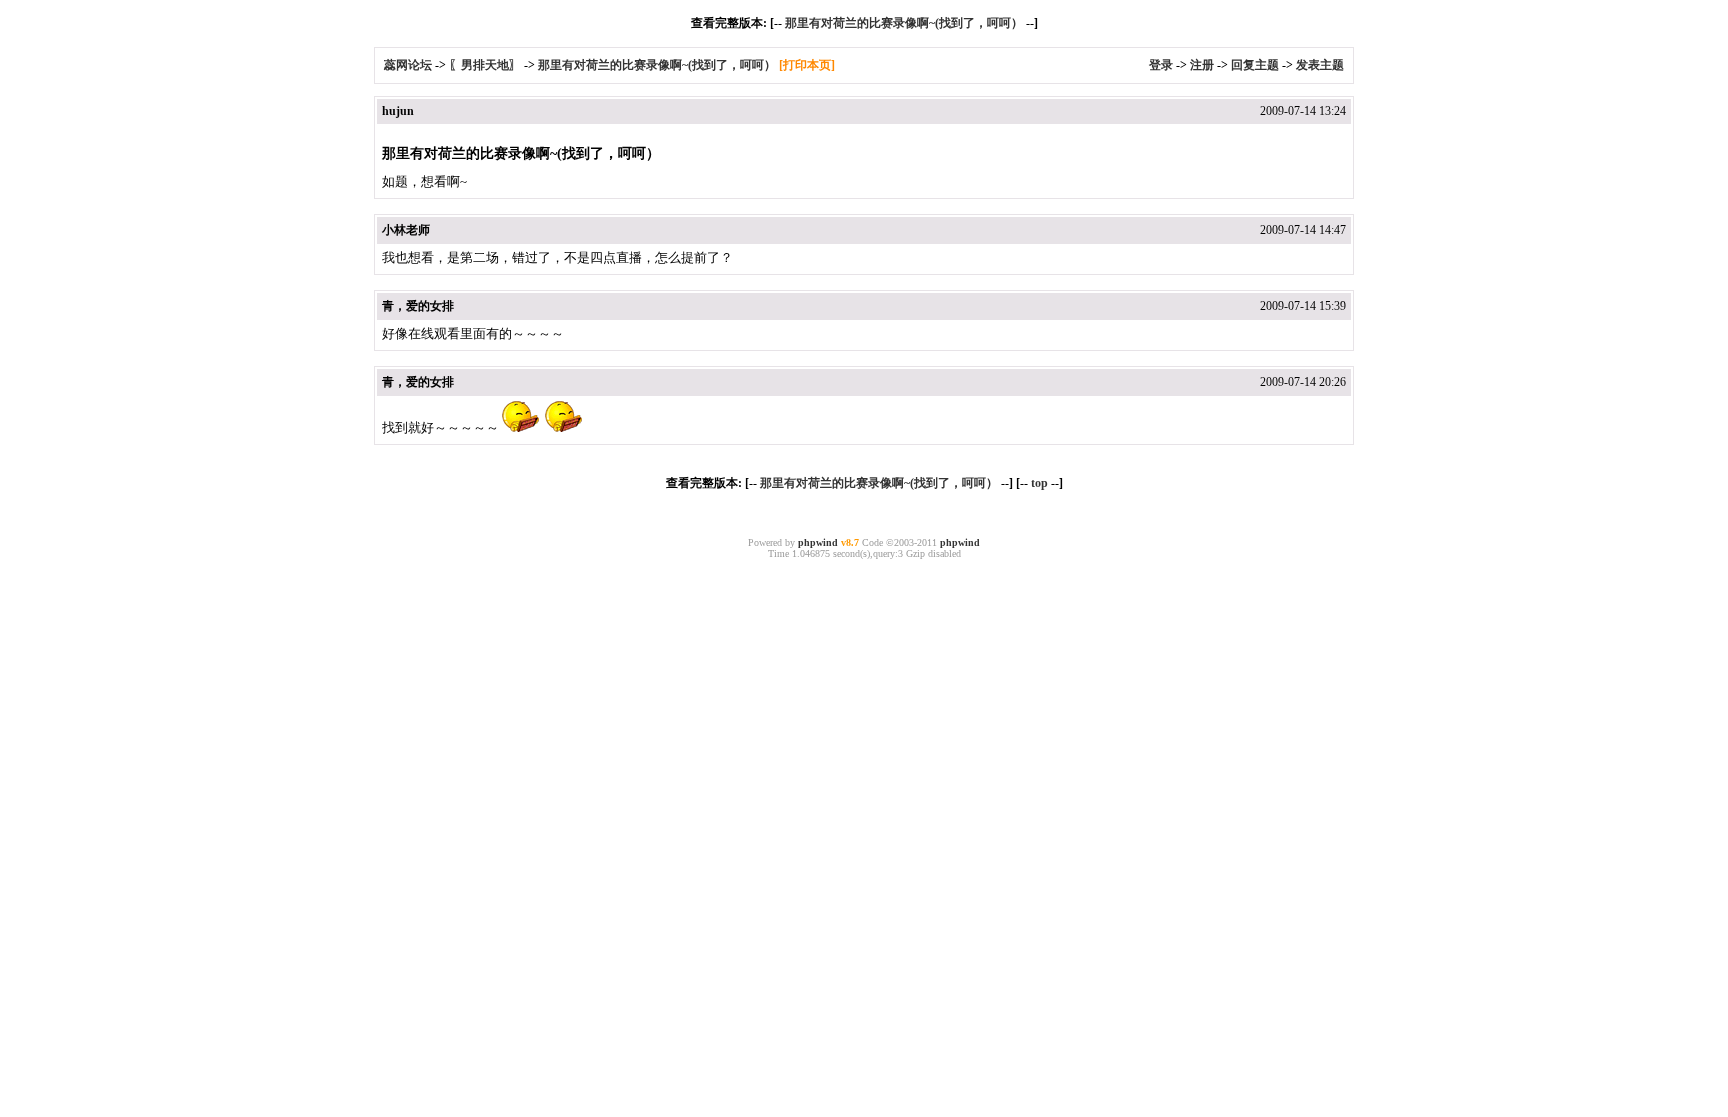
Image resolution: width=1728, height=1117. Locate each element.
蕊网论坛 (408, 65)
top (1039, 483)
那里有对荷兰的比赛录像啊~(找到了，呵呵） (904, 23)
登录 (1161, 65)
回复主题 (1255, 65)
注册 (1202, 65)
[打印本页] (807, 65)
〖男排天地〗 (485, 65)
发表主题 (1320, 65)
